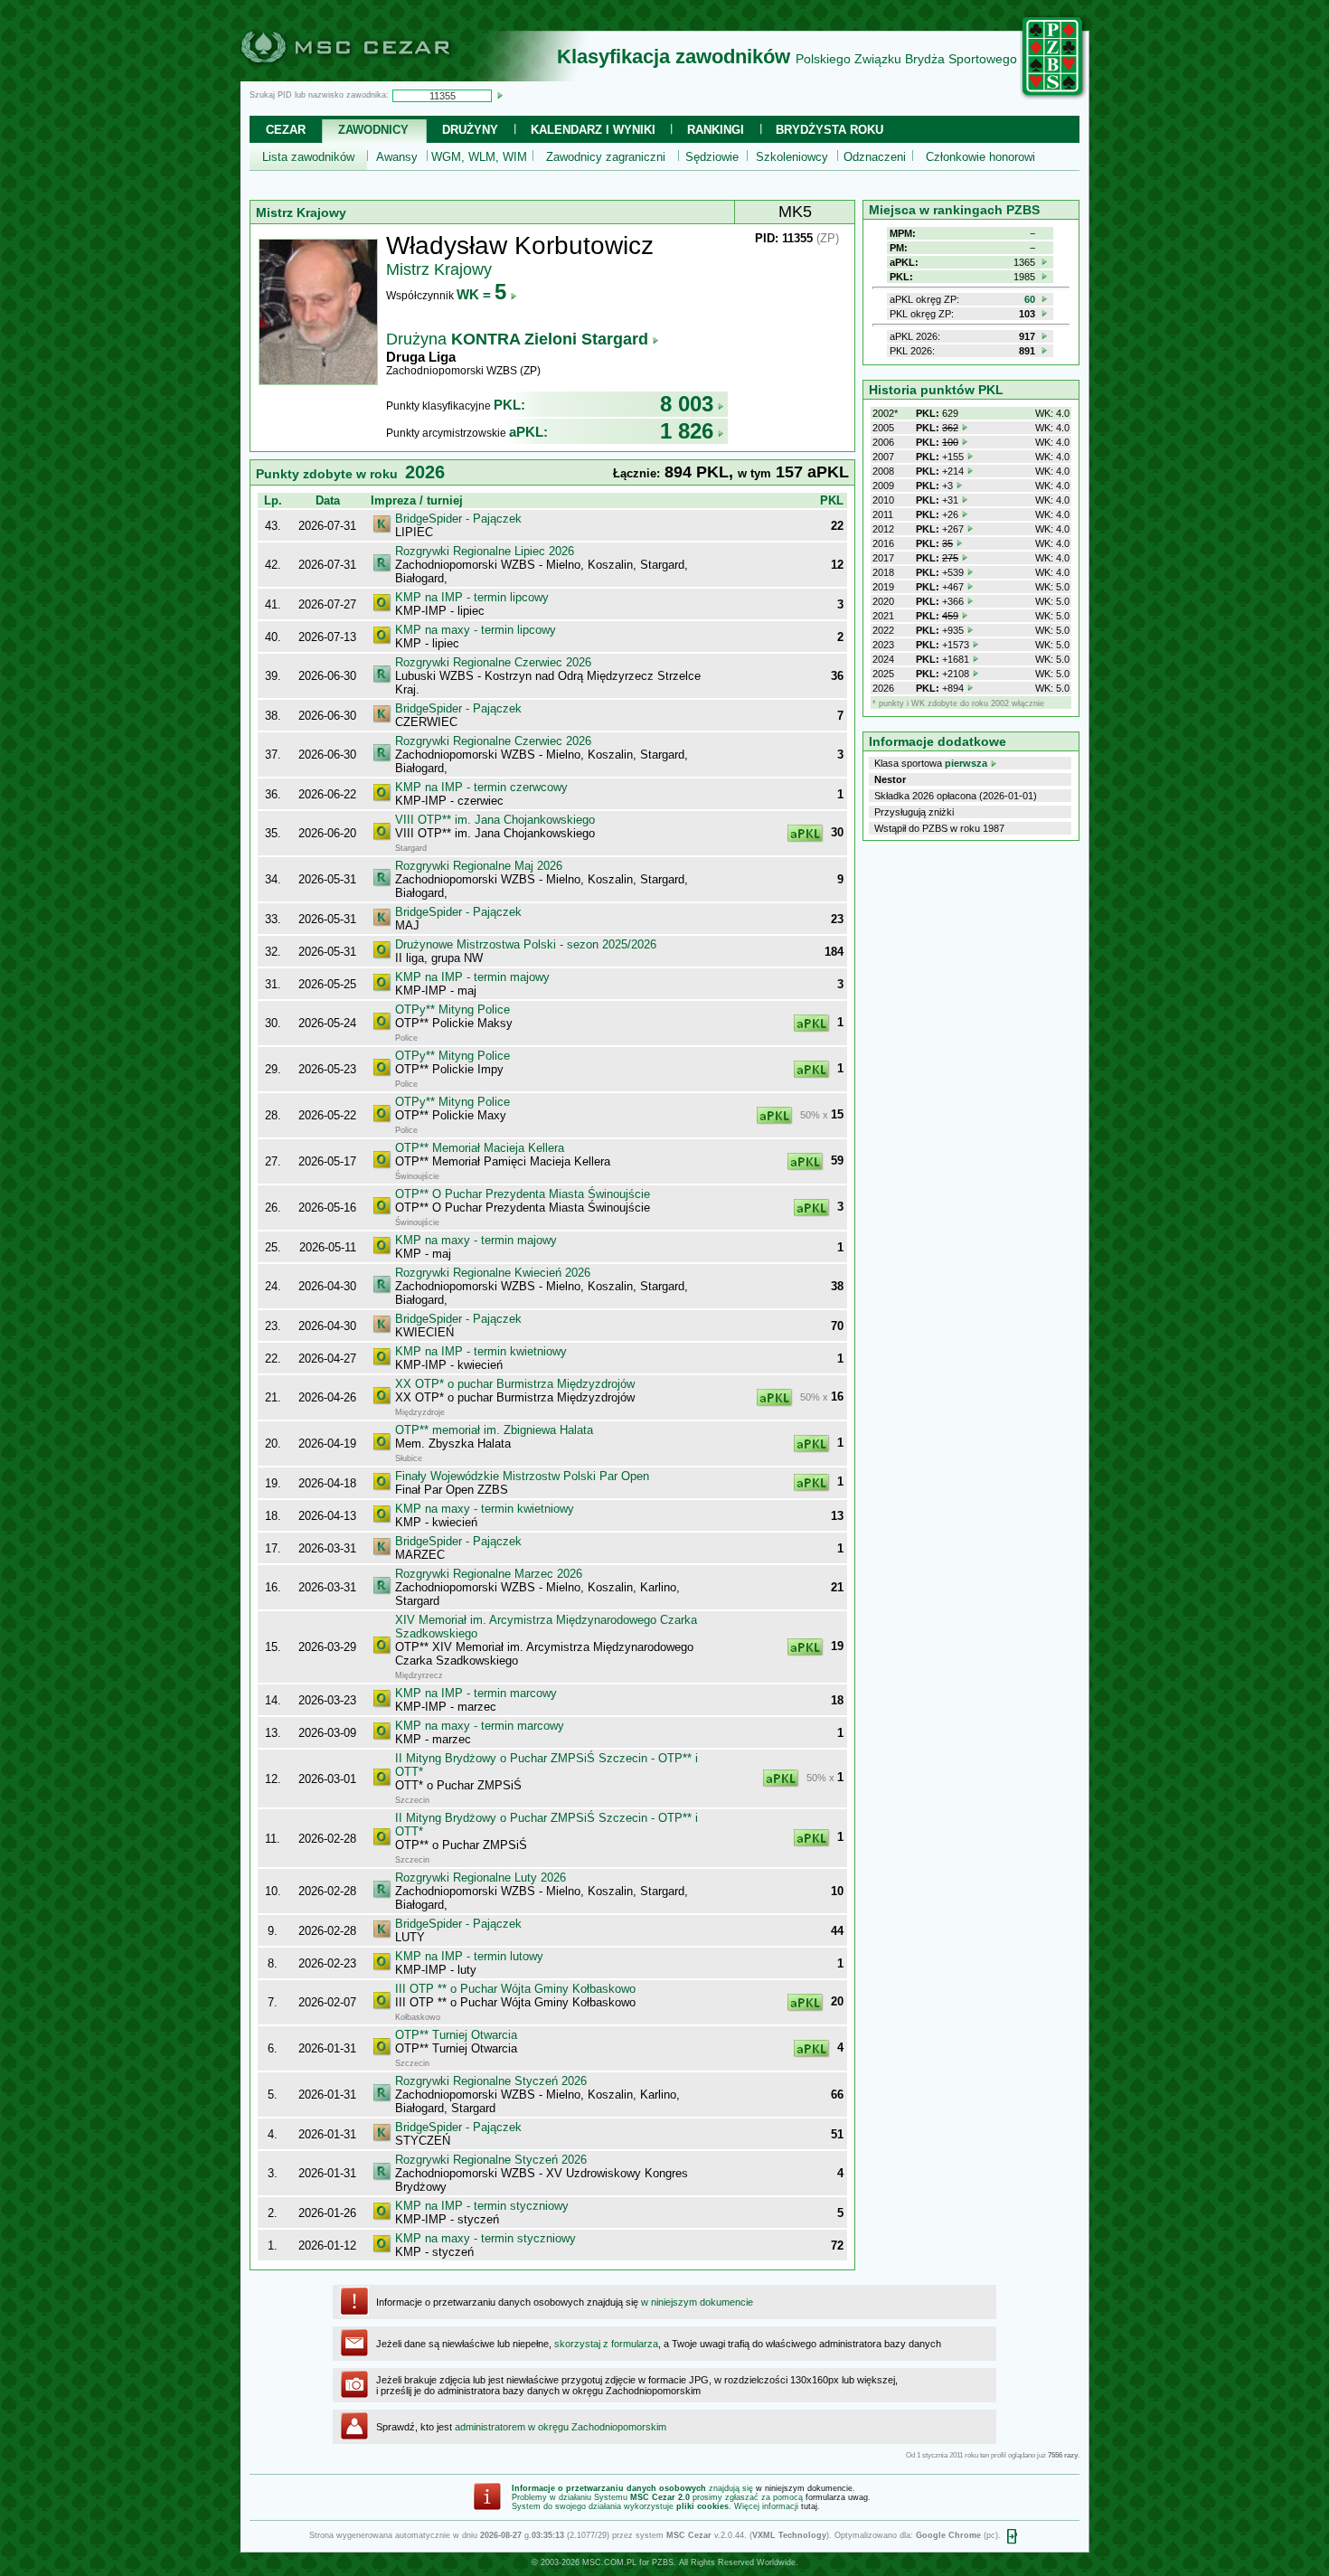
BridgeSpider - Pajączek (458, 519)
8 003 (687, 404)
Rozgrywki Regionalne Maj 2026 (479, 866)
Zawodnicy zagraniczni (606, 157)
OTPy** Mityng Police (452, 1010)
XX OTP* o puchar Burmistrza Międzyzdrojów (515, 1384)
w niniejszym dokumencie (697, 2302)
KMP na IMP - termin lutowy (469, 1956)
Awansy (397, 157)
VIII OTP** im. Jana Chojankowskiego (495, 820)
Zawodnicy (373, 130)
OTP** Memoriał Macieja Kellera (480, 1148)
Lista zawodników (308, 157)
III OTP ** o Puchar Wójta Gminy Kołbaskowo (515, 1989)
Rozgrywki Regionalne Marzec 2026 (489, 1574)
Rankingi (716, 130)
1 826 (687, 431)
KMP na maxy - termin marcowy (480, 1726)
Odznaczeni (875, 157)
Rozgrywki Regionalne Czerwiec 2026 (493, 662)
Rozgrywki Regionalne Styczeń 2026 (491, 2081)
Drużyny (470, 130)
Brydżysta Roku (829, 130)
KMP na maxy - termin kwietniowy (485, 1509)
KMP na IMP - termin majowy (472, 977)
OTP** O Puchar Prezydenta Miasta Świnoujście (523, 1194)
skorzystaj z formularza (606, 2344)
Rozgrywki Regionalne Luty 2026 (481, 1878)
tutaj (809, 2506)
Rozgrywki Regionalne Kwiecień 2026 (493, 1273)
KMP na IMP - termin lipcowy (472, 597)
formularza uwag (837, 2497)
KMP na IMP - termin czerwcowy (481, 787)
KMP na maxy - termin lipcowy (476, 630)
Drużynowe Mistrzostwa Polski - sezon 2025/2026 (526, 944)
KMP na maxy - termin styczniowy (485, 2238)
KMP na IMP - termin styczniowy (482, 2206)
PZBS (663, 2562)
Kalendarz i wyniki (593, 130)
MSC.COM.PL (609, 2562)
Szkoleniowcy (792, 157)
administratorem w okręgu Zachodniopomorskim (561, 2427)
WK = (481, 294)
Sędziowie (712, 157)
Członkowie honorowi (980, 157)
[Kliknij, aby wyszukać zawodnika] (500, 95)
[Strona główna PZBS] (1053, 97)
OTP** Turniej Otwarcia (456, 2035)
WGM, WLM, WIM (479, 157)
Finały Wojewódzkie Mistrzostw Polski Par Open (522, 1476)
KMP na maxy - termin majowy (476, 1240)
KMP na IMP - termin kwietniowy (481, 1351)
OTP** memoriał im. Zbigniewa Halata (494, 1430)
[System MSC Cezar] (375, 76)
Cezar (286, 130)
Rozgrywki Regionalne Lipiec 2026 (485, 551)
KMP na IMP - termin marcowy (476, 1693)
